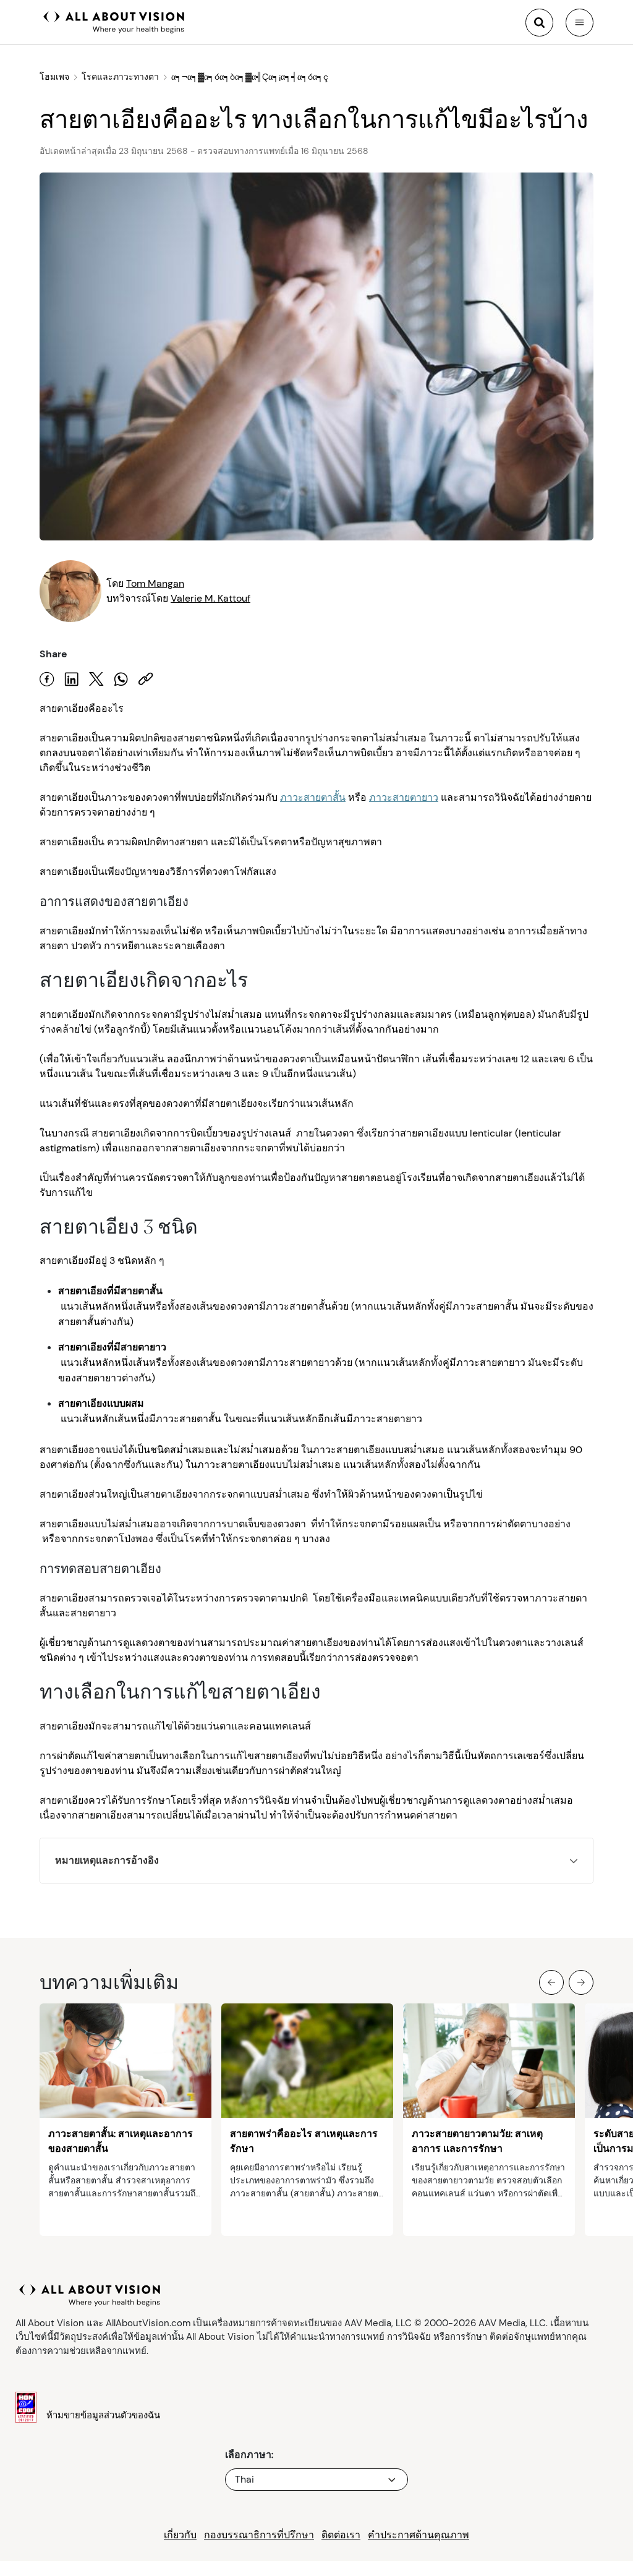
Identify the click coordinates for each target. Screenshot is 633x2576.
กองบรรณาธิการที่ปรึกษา (259, 2535)
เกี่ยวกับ (180, 2535)
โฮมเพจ (54, 77)
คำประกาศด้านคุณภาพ (418, 2535)
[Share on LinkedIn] (72, 679)
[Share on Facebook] (47, 679)
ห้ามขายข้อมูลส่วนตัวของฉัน (103, 2415)
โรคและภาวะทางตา (120, 77)
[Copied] (146, 679)
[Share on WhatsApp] (121, 679)
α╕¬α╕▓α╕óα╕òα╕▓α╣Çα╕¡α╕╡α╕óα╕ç (250, 77)
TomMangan (155, 583)
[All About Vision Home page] (114, 21)
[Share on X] (96, 679)
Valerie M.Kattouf (210, 598)
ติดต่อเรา (341, 2535)
